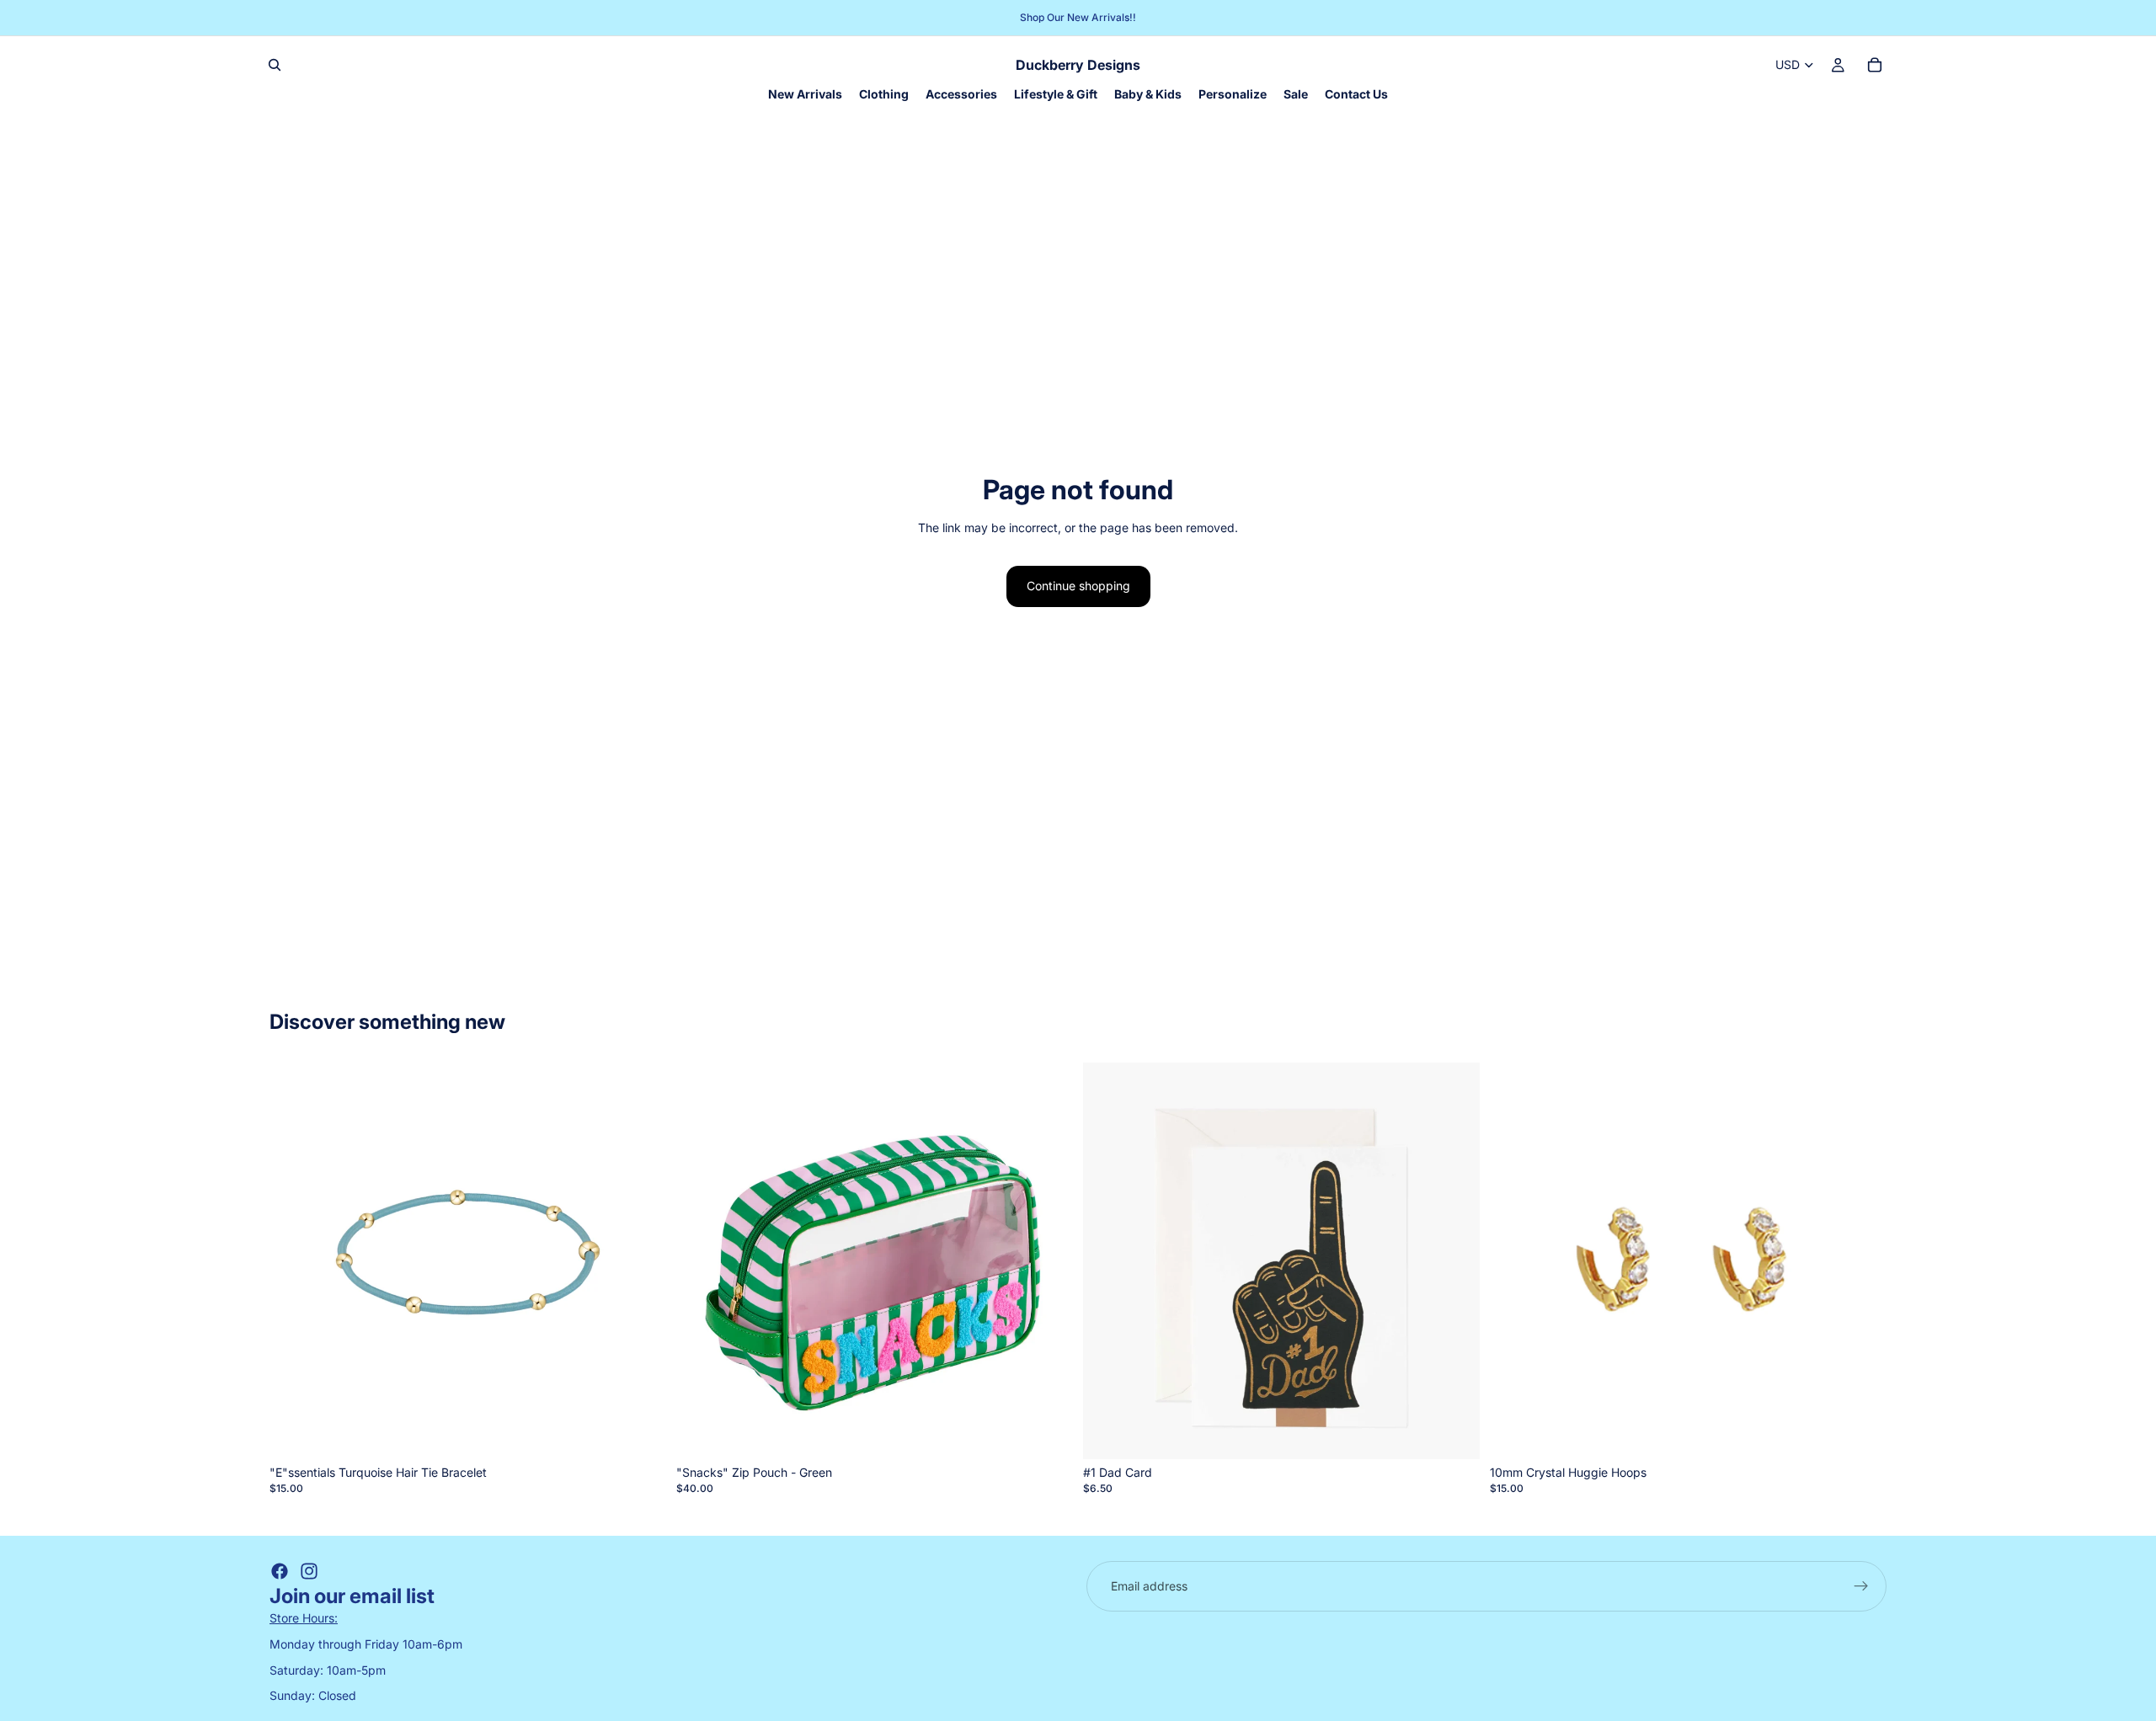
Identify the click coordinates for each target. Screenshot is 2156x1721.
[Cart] (1875, 65)
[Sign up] (1861, 1586)
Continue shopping (1078, 586)
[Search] (275, 65)
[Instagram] (309, 1571)
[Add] (640, 1433)
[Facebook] (280, 1571)
